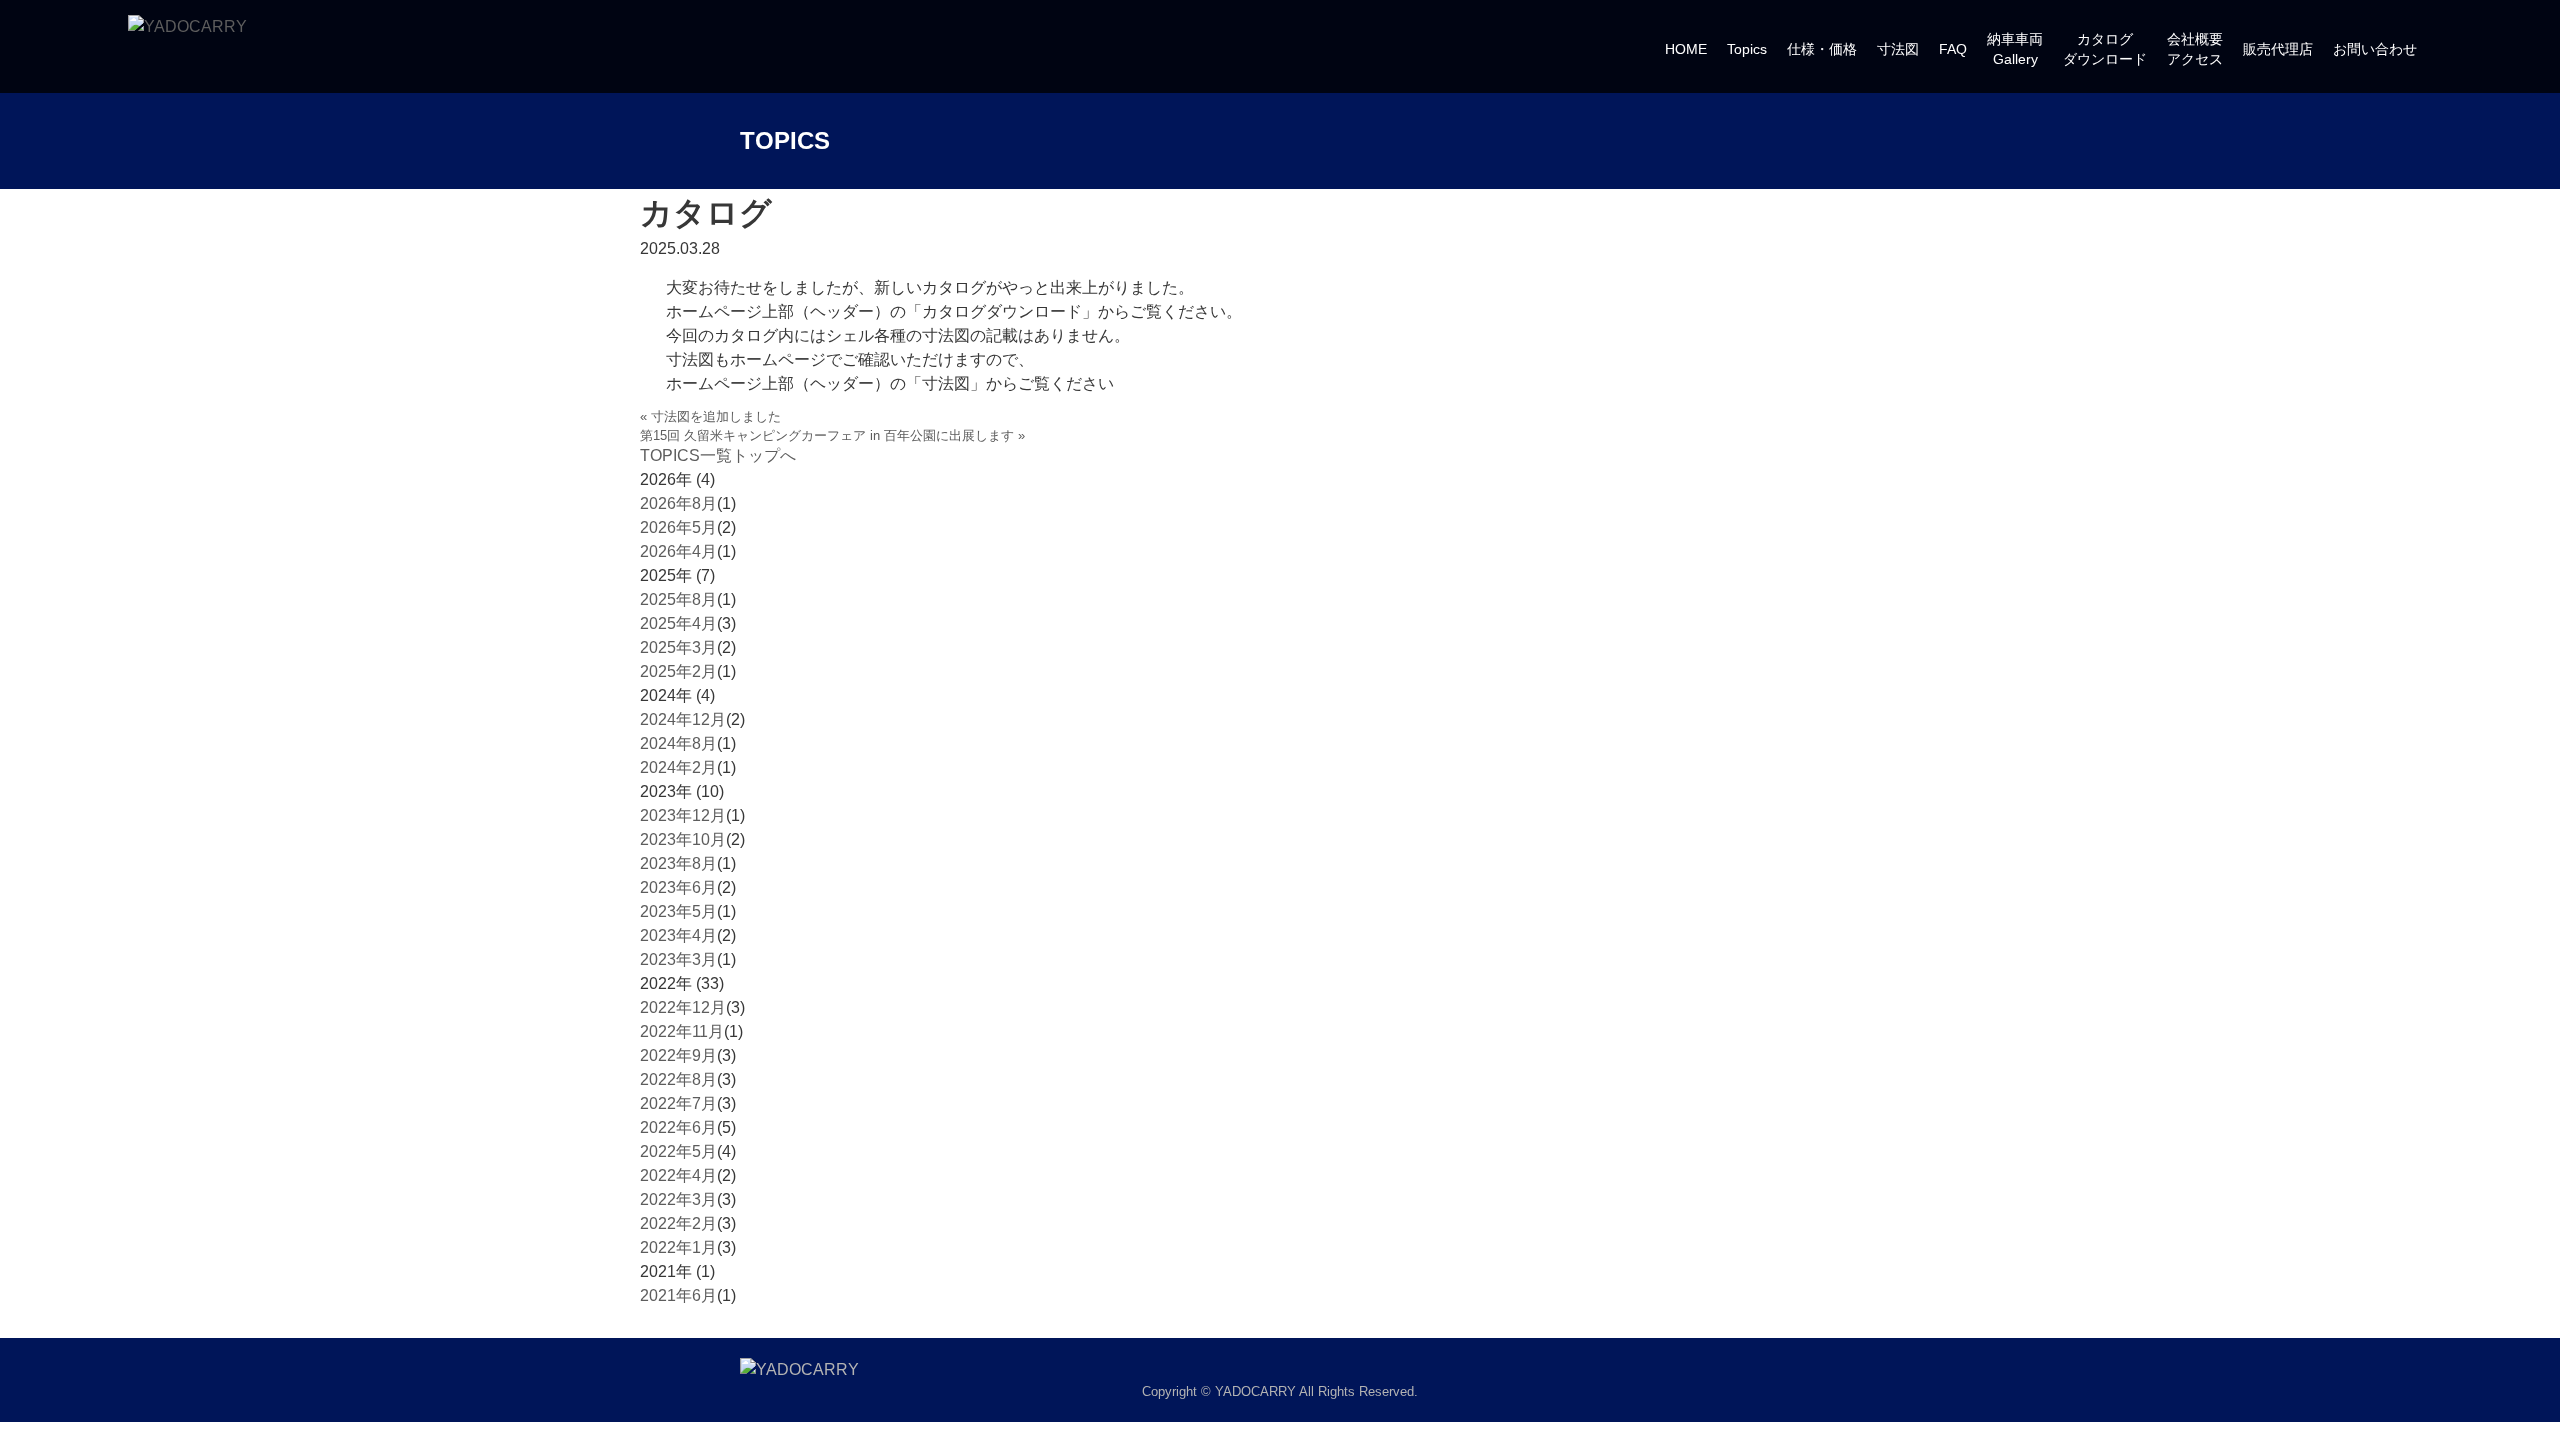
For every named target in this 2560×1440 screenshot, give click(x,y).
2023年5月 (678, 911)
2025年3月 (678, 647)
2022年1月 (678, 1247)
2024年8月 (678, 743)
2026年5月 (678, 527)
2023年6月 (678, 887)
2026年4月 (678, 551)
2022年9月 (678, 1055)
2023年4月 (678, 935)
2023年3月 (678, 959)
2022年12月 (683, 1007)
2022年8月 (678, 1079)
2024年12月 (683, 719)
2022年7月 (678, 1103)
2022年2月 (678, 1223)
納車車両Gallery (2015, 49)
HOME (1686, 49)
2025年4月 (678, 623)
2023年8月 (678, 863)
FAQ (1953, 49)
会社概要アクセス (2195, 49)
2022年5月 (678, 1151)
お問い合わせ (2375, 49)
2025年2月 (678, 671)
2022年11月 (682, 1031)
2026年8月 (678, 503)
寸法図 (1898, 49)
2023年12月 (683, 815)
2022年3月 (678, 1199)
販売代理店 (2278, 49)
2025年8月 (678, 599)
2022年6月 (678, 1127)
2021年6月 (678, 1295)
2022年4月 (678, 1175)
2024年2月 (678, 767)
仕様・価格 (1822, 49)
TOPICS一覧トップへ (718, 455)
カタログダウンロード (2105, 49)
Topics (1747, 49)
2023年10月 (683, 839)
